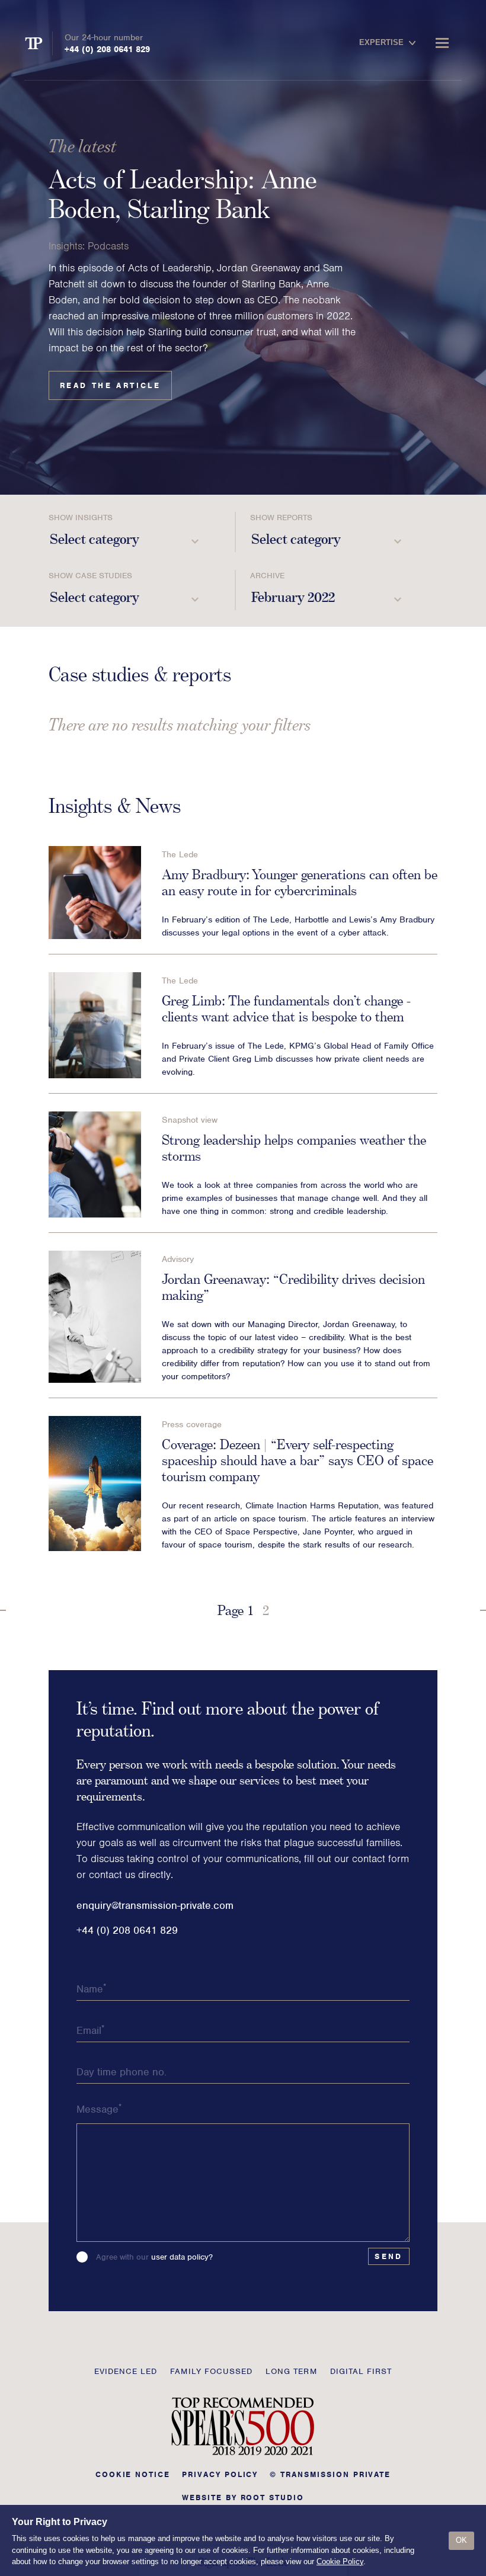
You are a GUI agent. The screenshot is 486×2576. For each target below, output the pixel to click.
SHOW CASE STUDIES (90, 576)
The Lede (180, 854)
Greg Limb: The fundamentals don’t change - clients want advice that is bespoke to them (286, 1008)
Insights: (67, 246)
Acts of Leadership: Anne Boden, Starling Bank (183, 194)
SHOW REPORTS (281, 518)
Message (99, 2109)
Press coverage (192, 1424)
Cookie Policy (340, 2561)
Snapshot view (190, 1120)
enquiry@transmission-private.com (155, 1905)
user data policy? (182, 2257)
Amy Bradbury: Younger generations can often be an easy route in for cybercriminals (300, 882)
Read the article (110, 385)
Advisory (178, 1259)
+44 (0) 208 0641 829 (107, 49)
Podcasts (108, 246)
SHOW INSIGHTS (81, 518)
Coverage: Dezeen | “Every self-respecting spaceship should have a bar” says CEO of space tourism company (298, 1460)
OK (461, 2540)
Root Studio (272, 2497)
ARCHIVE (267, 576)
